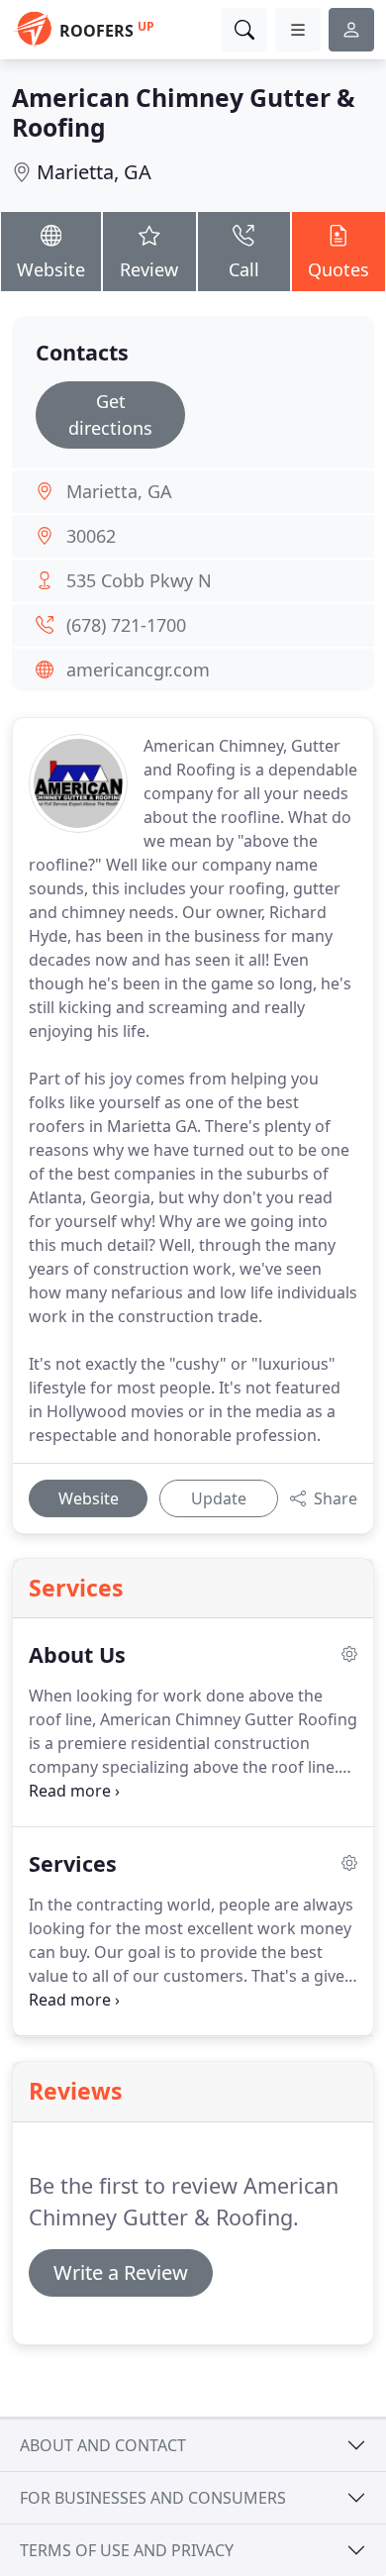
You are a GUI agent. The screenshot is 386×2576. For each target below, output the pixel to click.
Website (51, 269)
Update (219, 1498)
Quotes (338, 269)
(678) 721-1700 (126, 625)
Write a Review (121, 2272)
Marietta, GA (94, 172)
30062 (91, 536)
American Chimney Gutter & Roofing (184, 112)
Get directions (110, 414)
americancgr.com (138, 670)
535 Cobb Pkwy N (139, 580)
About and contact (103, 2445)
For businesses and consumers (153, 2498)
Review (149, 269)
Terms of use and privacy (127, 2550)
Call (244, 269)
